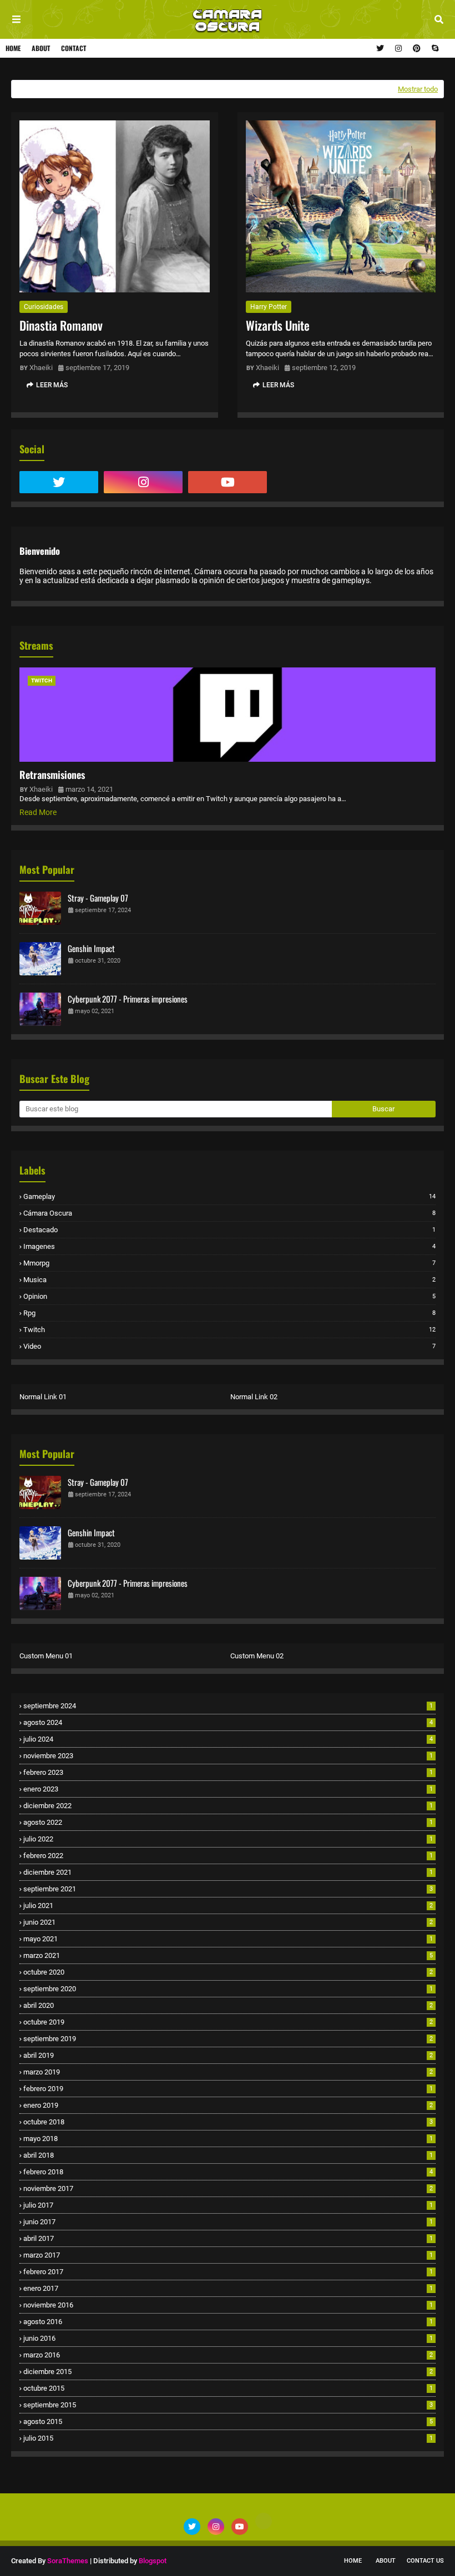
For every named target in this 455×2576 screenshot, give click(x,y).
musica (229, 1280)
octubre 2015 (228, 2388)
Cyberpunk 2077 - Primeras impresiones (128, 999)
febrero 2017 (228, 2272)
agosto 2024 (228, 1722)
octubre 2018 (228, 2122)
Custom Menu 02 (257, 1656)
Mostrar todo (418, 89)
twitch (229, 1330)
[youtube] (228, 482)
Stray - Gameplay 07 (98, 898)
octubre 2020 (228, 1972)
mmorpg (229, 1263)
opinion (229, 1296)
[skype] (434, 48)
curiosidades (44, 307)
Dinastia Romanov (61, 325)
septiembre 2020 (228, 1989)
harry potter (269, 307)
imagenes (229, 1246)
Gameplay (229, 1196)
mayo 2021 (228, 1939)
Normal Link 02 (254, 1397)
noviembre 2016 (228, 2305)
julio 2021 (228, 1906)
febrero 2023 (228, 1772)
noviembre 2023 (228, 1756)
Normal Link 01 (43, 1397)
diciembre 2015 (228, 2372)
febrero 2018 (228, 2172)
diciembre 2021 (228, 1872)
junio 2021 (228, 1922)
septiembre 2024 (228, 1706)
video (229, 1346)
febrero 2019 (228, 2089)
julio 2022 (228, 1839)
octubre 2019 (228, 2022)
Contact (74, 48)
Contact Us (425, 2561)
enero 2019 (228, 2105)
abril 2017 (228, 2238)
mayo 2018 (228, 2139)
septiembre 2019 (228, 2039)
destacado (229, 1230)
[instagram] (398, 48)
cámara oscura (229, 1213)
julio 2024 (228, 1739)
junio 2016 (228, 2338)
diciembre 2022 (228, 1806)
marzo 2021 (228, 1955)
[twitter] (380, 48)
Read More (38, 812)
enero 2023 (228, 1789)
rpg (229, 1313)
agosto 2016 (228, 2322)
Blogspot (153, 2561)
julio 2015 (228, 2438)
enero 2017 (228, 2288)
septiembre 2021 (228, 1889)
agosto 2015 (228, 2421)
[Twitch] (312, 482)
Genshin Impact (91, 948)
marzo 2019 (228, 2072)
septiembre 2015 (228, 2405)
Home (13, 48)
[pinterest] (417, 48)
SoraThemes (68, 2561)
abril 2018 (228, 2155)
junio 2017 (228, 2222)
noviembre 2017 (228, 2188)
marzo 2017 (228, 2255)
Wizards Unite (278, 325)
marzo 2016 (228, 2355)
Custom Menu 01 (46, 1656)
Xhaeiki (41, 368)
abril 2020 (228, 2005)
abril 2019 (228, 2055)
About (41, 48)
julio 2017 (228, 2205)
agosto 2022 (228, 1822)
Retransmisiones (52, 775)
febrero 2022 (228, 1856)
